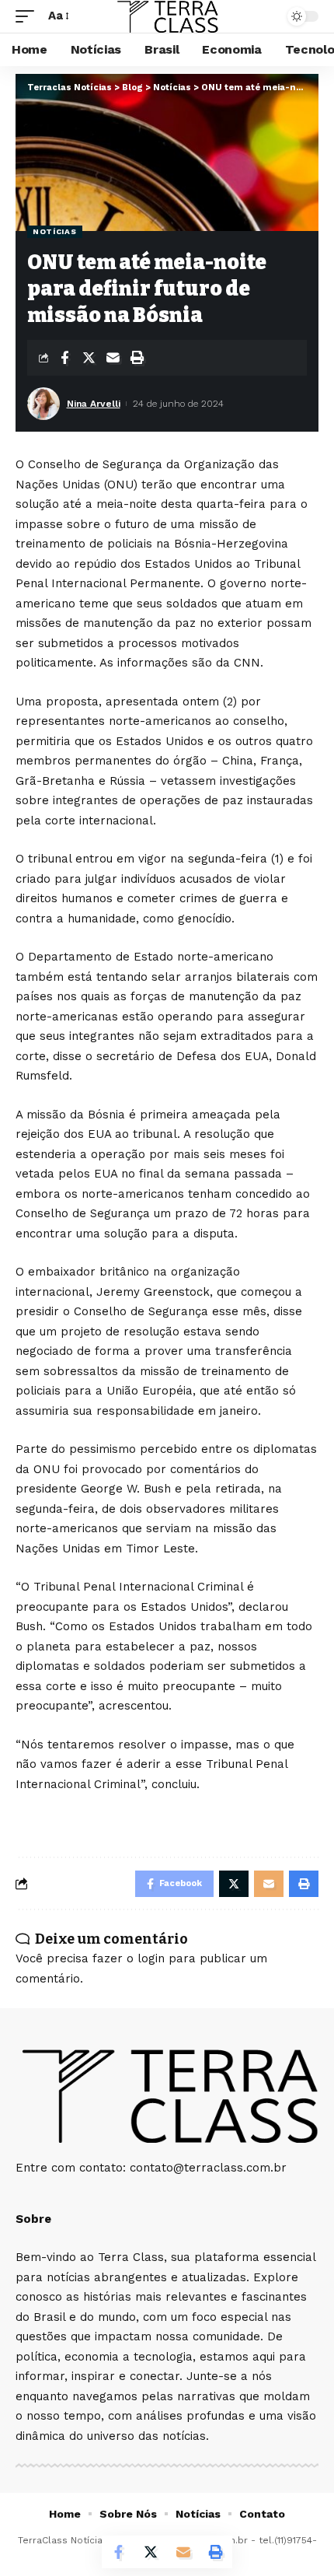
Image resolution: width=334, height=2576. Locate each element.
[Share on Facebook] (64, 358)
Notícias (55, 231)
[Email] (113, 358)
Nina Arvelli (94, 404)
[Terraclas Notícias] (167, 16)
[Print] (137, 358)
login (151, 1958)
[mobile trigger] (29, 16)
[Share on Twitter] (89, 358)
